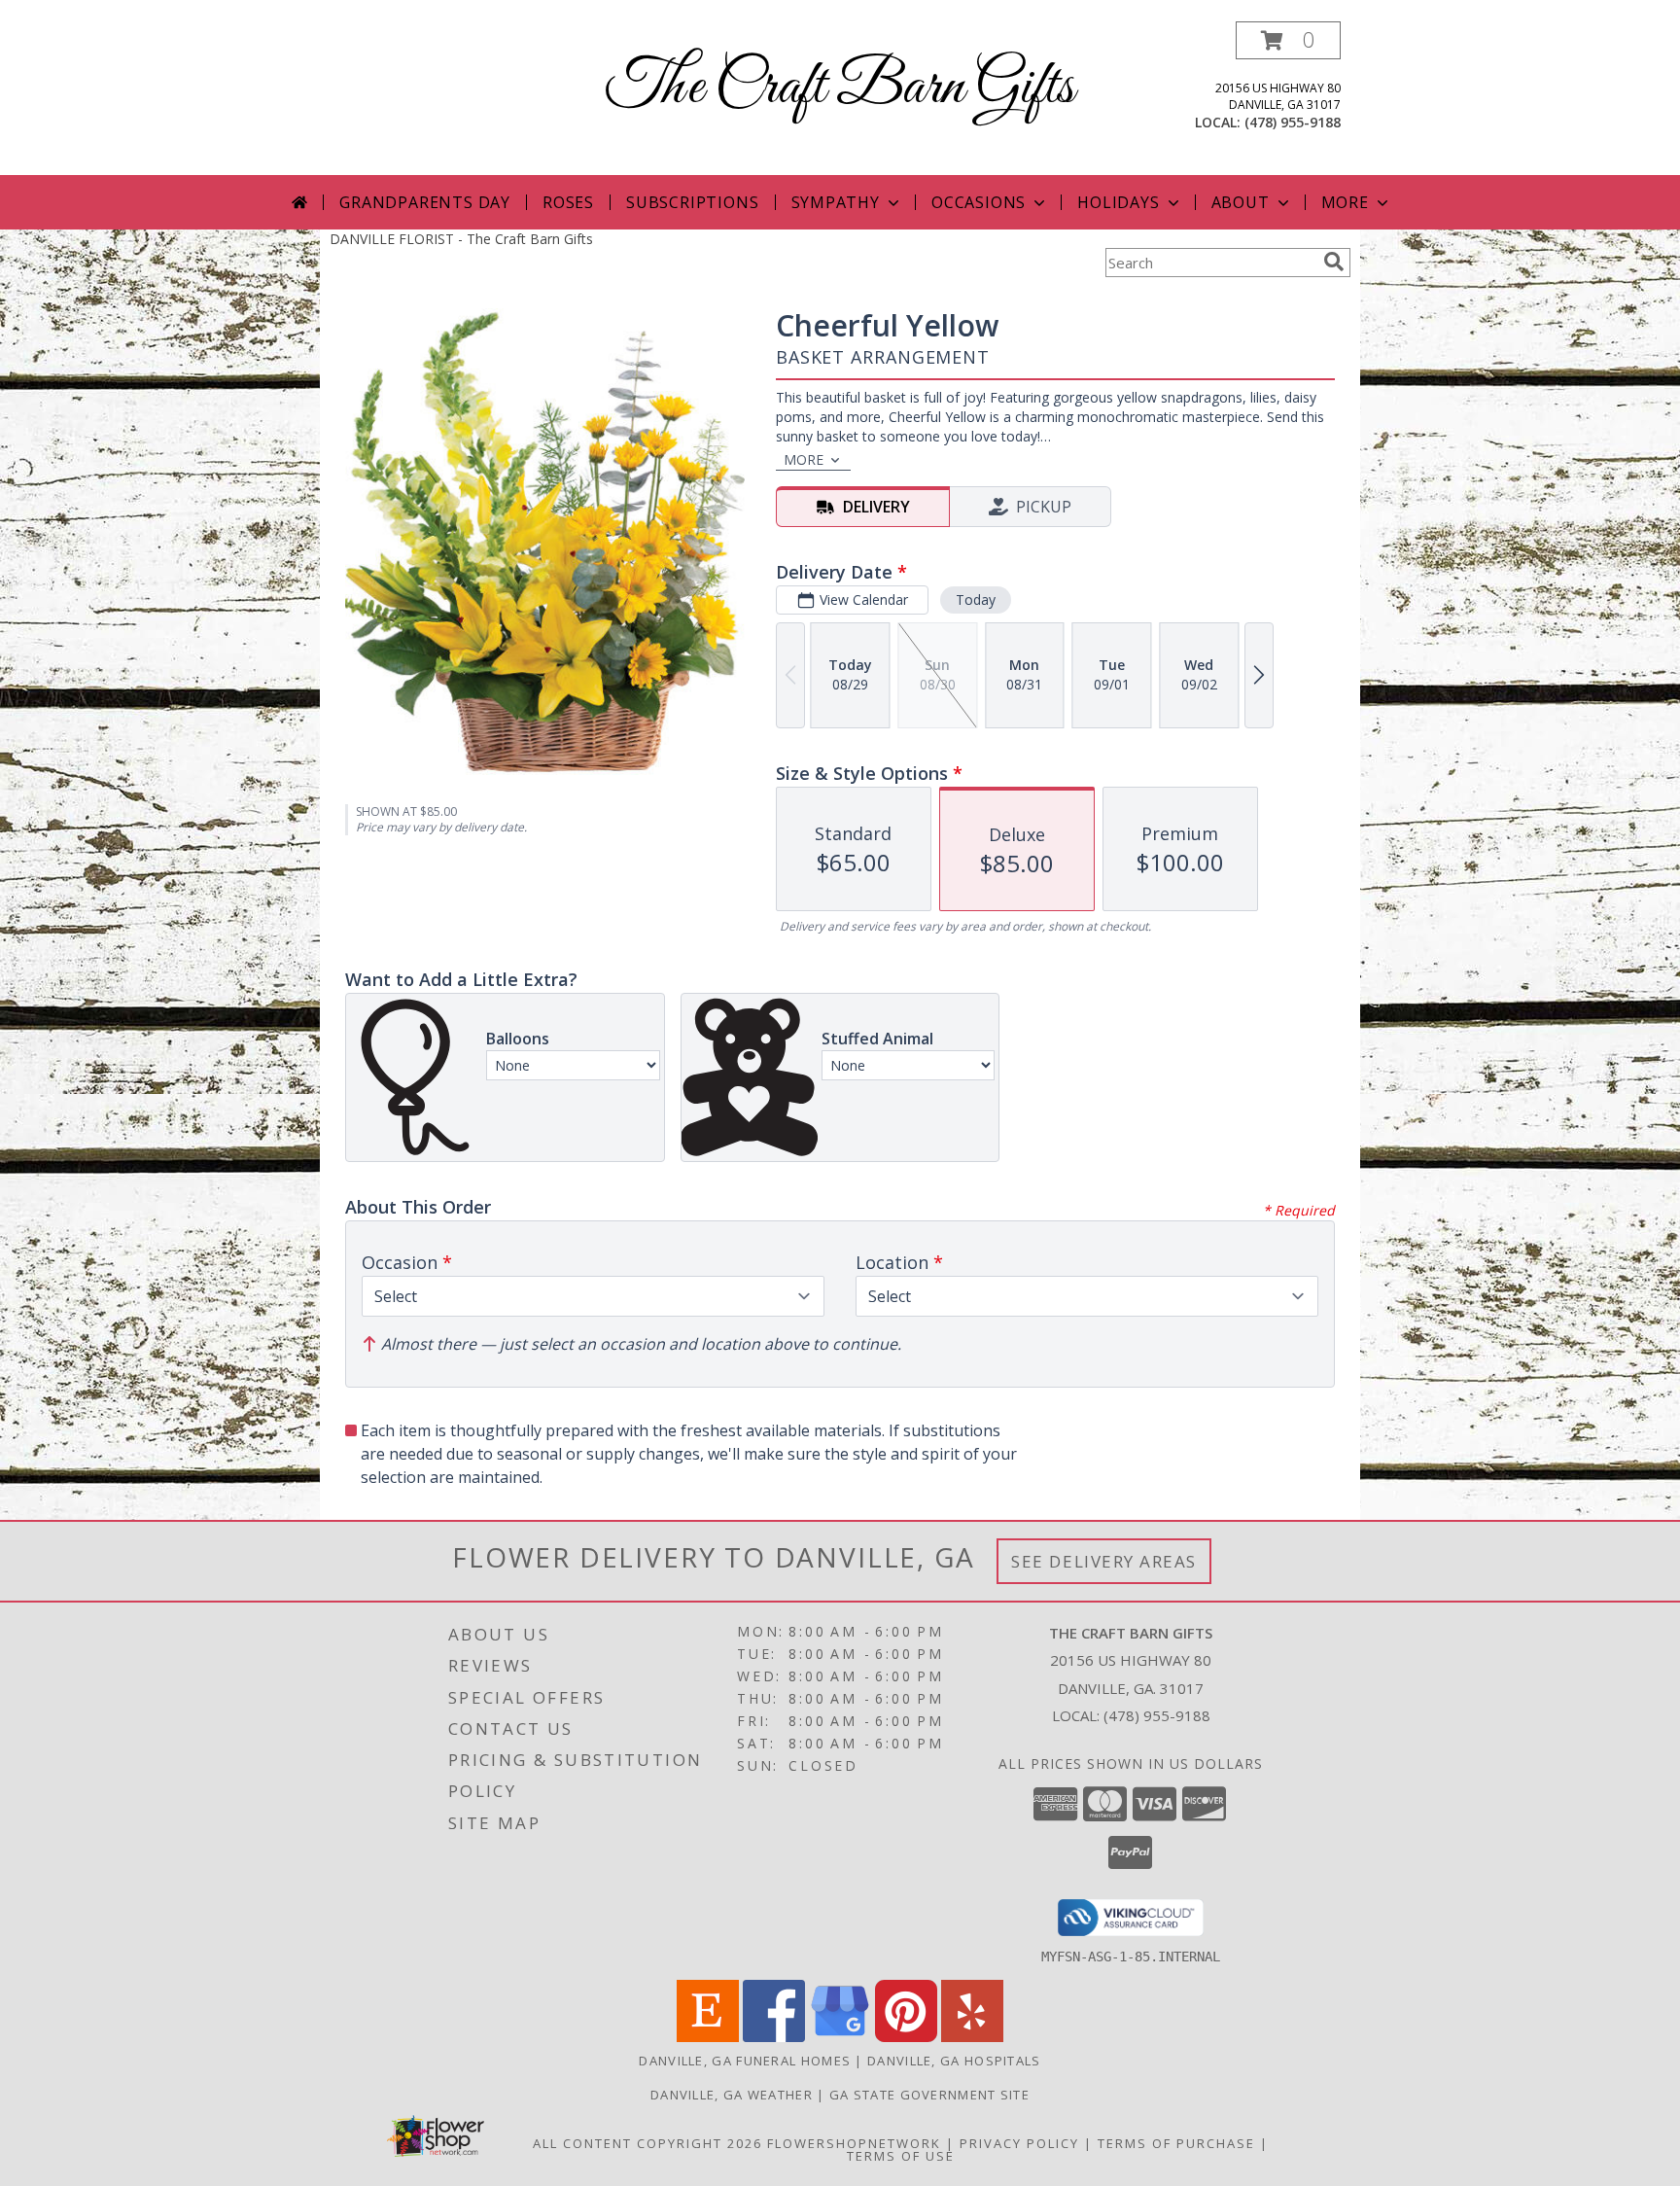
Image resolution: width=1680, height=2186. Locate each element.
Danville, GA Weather (732, 2095)
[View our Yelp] (972, 2037)
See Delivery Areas (1104, 1561)
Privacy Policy (1019, 2143)
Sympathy (836, 202)
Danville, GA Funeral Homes (745, 2061)
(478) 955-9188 (1293, 122)
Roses (568, 202)
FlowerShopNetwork (854, 2143)
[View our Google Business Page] (840, 2037)
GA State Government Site (929, 2095)
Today (976, 599)
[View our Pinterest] (906, 2037)
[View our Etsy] (708, 2037)
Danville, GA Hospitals (954, 2061)
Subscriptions (692, 202)
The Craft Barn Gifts (840, 88)
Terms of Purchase (1176, 2143)
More (1345, 202)
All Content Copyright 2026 (647, 2143)
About (1241, 202)
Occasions (979, 202)
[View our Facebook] (774, 2037)
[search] (1334, 262)
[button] (1288, 40)
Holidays (1118, 202)
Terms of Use (901, 2156)
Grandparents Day (425, 202)
